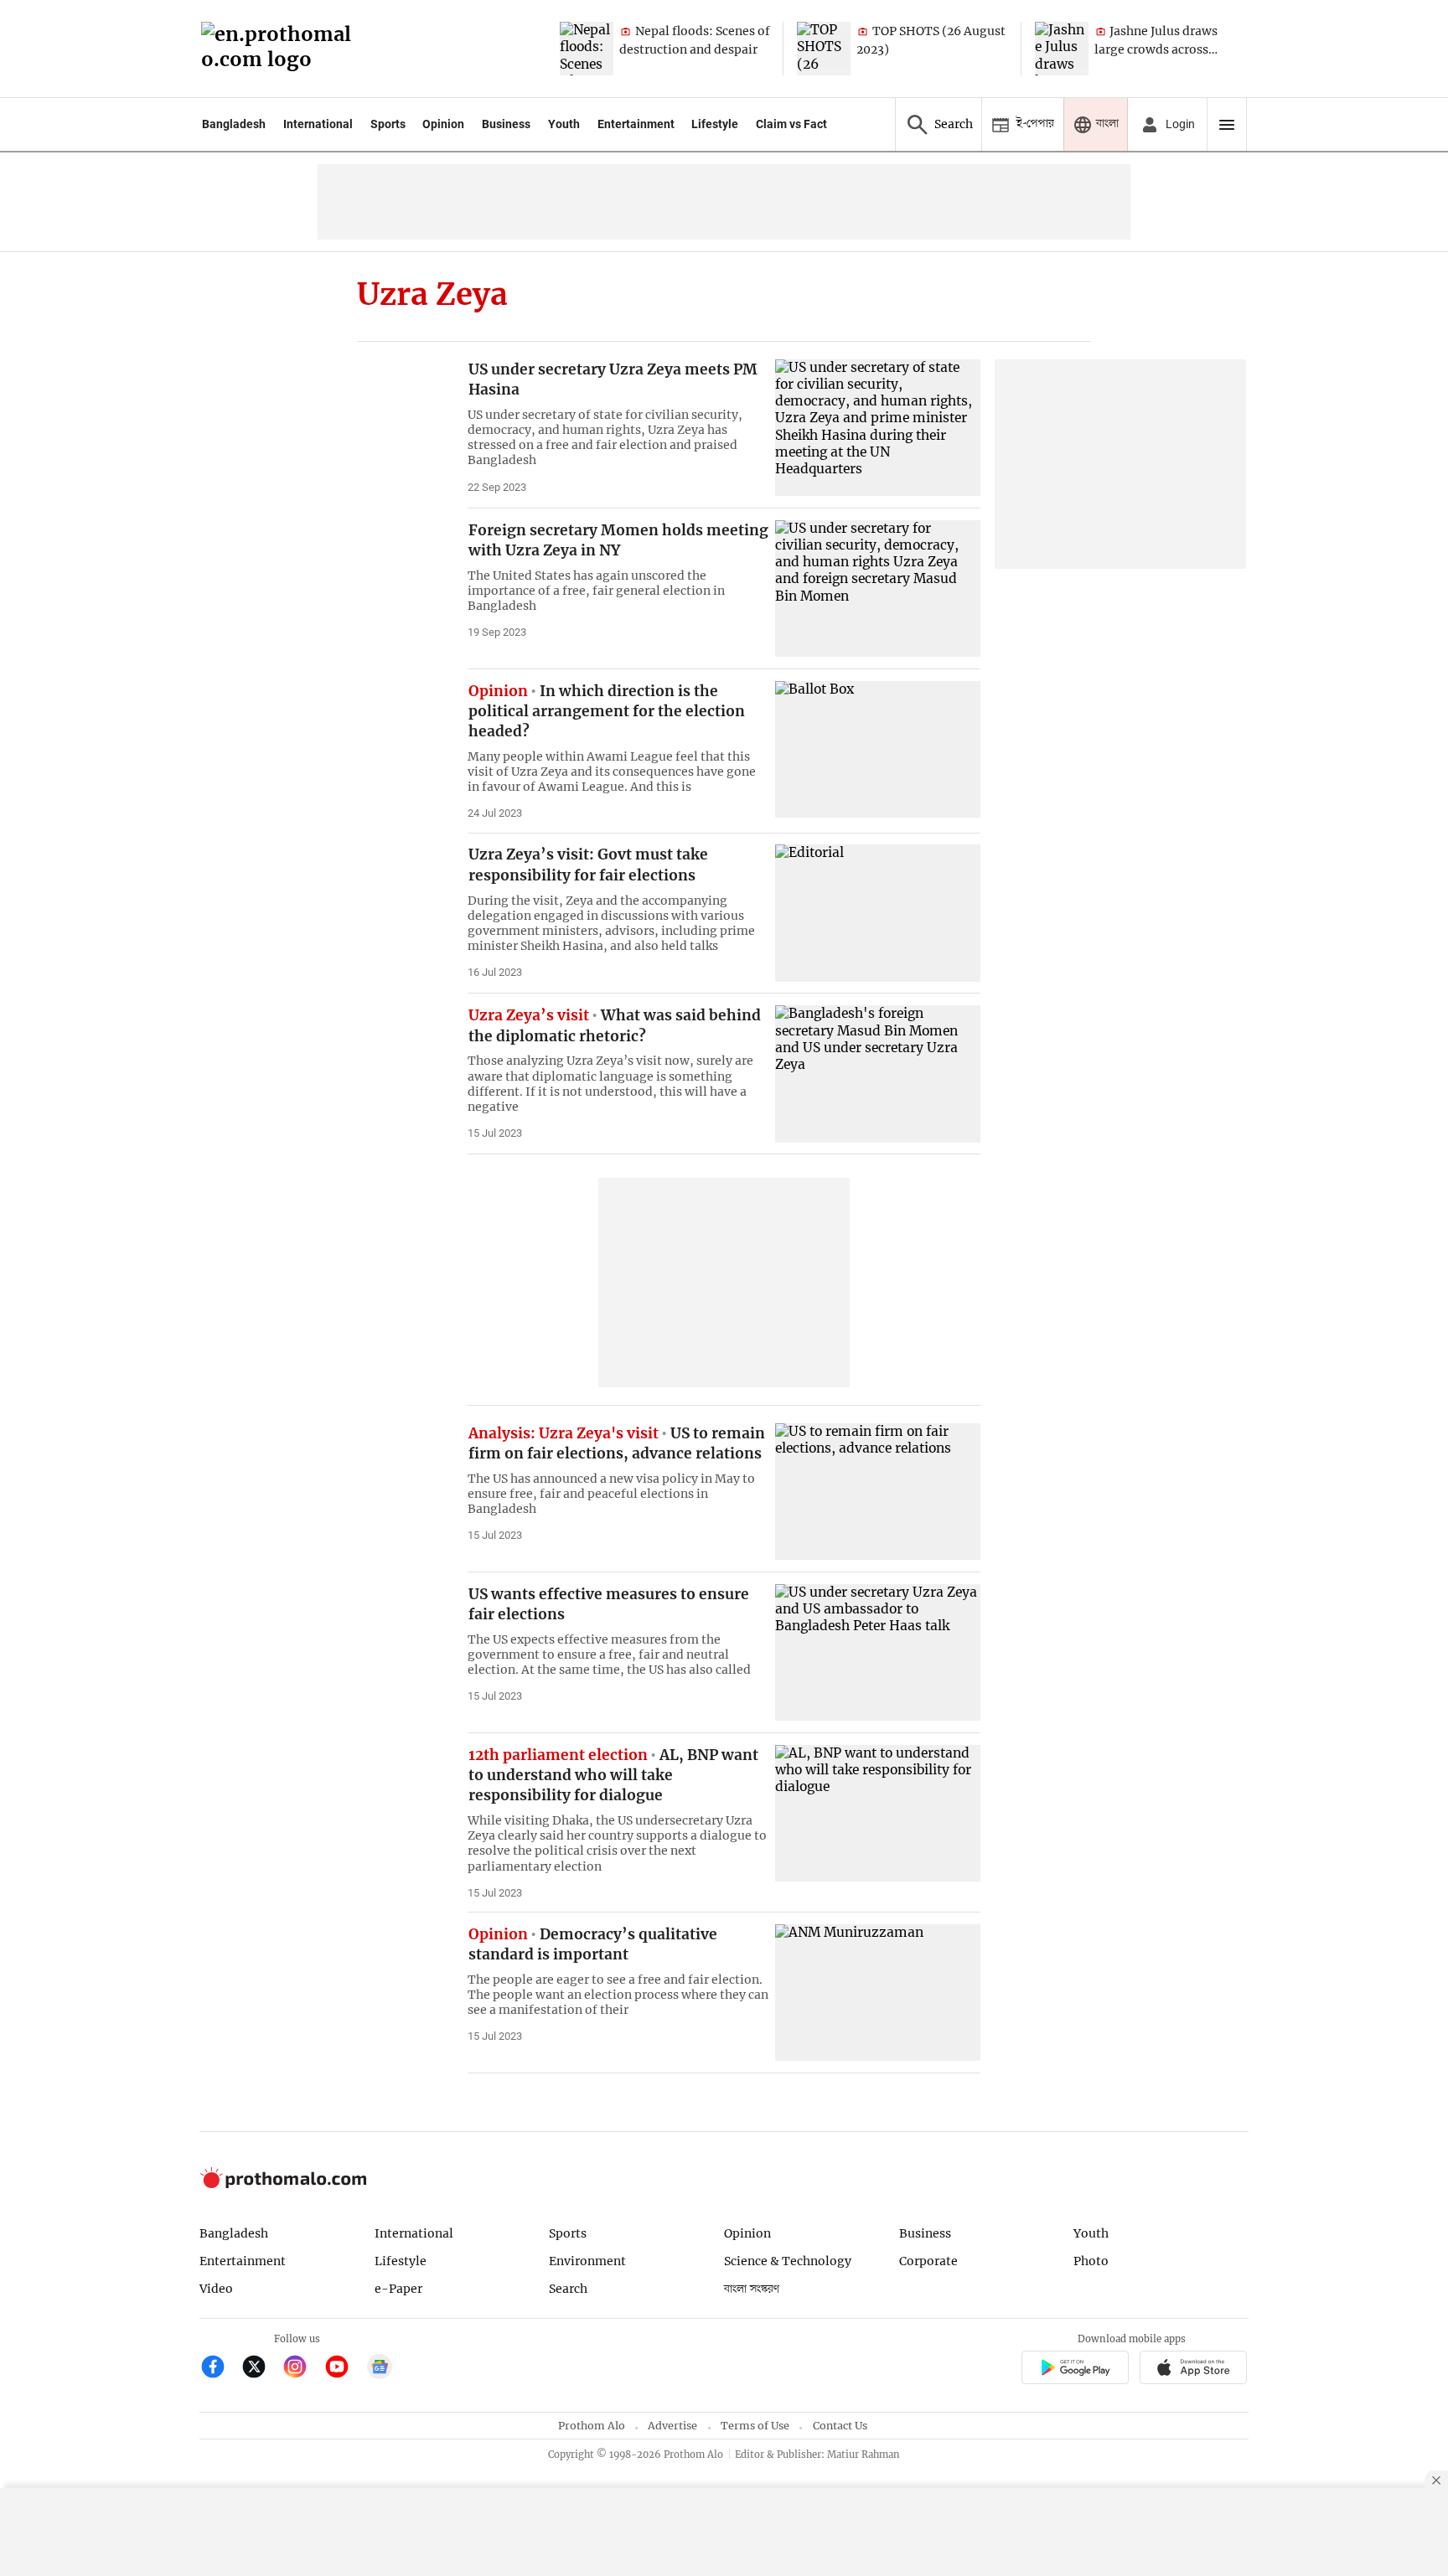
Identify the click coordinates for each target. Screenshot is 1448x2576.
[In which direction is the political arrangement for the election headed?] (878, 749)
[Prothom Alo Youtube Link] (344, 2369)
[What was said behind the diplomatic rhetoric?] (878, 1074)
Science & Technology (788, 2261)
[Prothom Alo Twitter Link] (261, 2369)
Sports (388, 124)
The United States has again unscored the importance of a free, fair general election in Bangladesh (596, 591)
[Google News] (380, 2369)
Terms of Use (755, 2426)
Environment (587, 2261)
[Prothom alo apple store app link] (1194, 2370)
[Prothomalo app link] (1075, 2370)
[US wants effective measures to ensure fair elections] (878, 1652)
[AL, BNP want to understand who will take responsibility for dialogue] (878, 1813)
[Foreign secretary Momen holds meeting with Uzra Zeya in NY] (878, 589)
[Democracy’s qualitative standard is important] (878, 1993)
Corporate (928, 2261)
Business (506, 124)
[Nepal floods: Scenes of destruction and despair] (587, 49)
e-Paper (398, 2289)
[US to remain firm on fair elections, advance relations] (878, 1492)
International (318, 124)
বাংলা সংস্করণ (752, 2289)
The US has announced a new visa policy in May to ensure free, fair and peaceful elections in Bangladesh (611, 1494)
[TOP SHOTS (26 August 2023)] (824, 49)
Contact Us (840, 2426)
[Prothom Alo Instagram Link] (302, 2369)
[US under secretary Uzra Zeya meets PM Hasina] (878, 428)
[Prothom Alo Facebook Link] (220, 2369)
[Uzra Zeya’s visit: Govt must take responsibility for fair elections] (878, 913)
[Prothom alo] (282, 49)
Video (216, 2289)
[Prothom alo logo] (283, 2184)
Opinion (443, 124)
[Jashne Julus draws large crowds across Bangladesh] (1062, 49)
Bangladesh (234, 124)
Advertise (672, 2426)
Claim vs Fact (791, 124)
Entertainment (636, 124)
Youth (564, 124)
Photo (1091, 2261)
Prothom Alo (592, 2426)
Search (568, 2289)
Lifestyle (715, 124)
